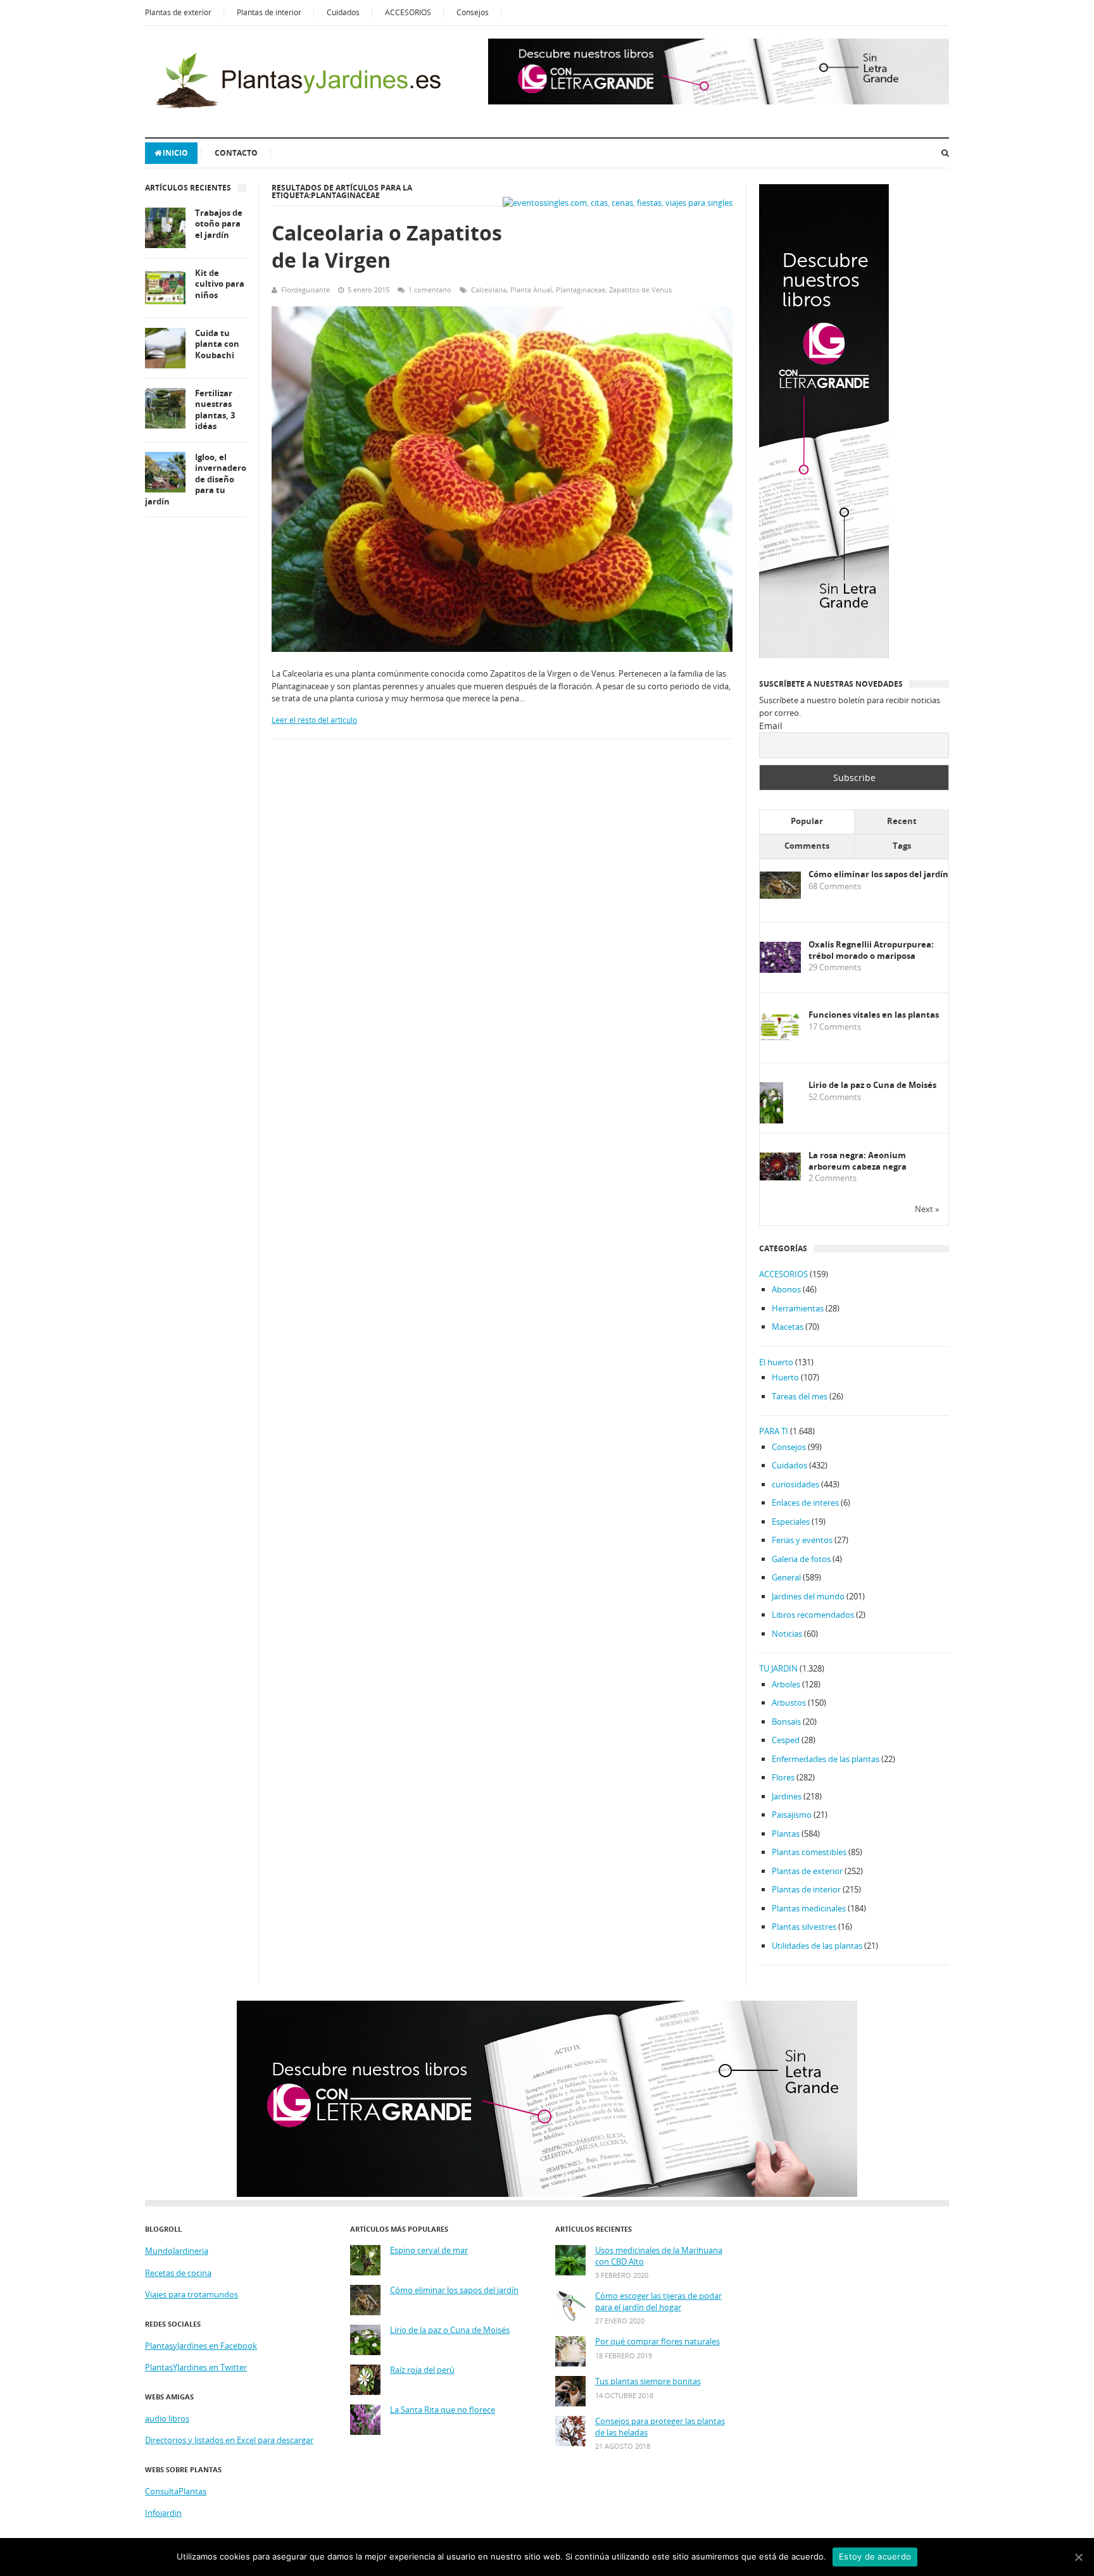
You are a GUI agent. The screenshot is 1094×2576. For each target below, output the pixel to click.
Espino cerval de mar (429, 2250)
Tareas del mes (800, 1396)
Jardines (787, 1796)
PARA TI (774, 1431)
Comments (807, 846)
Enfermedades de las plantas (826, 1759)
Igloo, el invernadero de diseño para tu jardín (196, 479)
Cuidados (343, 12)
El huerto (776, 1362)
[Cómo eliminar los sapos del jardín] (780, 896)
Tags (902, 846)
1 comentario (430, 290)
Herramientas (798, 1308)
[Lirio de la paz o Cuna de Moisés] (771, 1121)
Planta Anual (531, 290)
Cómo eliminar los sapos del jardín (878, 874)
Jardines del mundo (808, 1596)
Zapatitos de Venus (640, 290)
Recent (902, 821)
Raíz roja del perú (422, 2370)
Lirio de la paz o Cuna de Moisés (872, 1085)
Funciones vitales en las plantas (874, 1015)
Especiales (791, 1522)
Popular (807, 821)
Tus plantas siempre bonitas (648, 2381)
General (786, 1577)
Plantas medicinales (809, 1908)
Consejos (473, 12)
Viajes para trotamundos (192, 2294)
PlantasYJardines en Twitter (196, 2367)
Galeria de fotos (801, 1559)
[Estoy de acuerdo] (1078, 2557)
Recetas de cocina (178, 2273)
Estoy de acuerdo (875, 2556)
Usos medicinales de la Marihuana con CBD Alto (659, 2256)
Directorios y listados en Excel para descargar (229, 2440)
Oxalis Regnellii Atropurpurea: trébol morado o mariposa (871, 950)
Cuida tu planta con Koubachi (217, 344)
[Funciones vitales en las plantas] (780, 1038)
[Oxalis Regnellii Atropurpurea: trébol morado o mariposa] (780, 970)
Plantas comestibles (809, 1852)
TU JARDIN (778, 1668)
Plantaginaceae (581, 290)
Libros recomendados (813, 1615)
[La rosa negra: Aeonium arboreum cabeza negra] (780, 1177)
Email (771, 726)
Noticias (787, 1634)
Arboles (786, 1684)
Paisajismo (792, 1815)
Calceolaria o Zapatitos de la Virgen (387, 246)
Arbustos (789, 1703)
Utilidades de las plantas (817, 1946)
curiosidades (795, 1484)
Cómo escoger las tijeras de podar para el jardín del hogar (658, 2302)
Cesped (786, 1740)
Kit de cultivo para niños (220, 284)
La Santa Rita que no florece (443, 2410)
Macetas (788, 1327)
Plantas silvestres (804, 1927)
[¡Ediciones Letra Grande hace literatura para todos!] (719, 101)
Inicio (175, 153)
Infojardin (163, 2513)
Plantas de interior (269, 12)
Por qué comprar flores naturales (657, 2342)
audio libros (167, 2418)
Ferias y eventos (802, 1540)
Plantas (786, 1834)
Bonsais (786, 1722)
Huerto (785, 1377)
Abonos (786, 1289)
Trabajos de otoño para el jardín (219, 224)
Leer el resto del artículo (314, 720)
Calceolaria (489, 290)
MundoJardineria (177, 2251)
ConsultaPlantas (176, 2491)
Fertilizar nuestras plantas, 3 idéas (215, 410)
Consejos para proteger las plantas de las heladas (660, 2427)
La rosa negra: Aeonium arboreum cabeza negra (858, 1161)
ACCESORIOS (408, 12)
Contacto (236, 153)
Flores (783, 1777)
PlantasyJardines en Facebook (201, 2346)
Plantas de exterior (178, 12)
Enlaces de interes (805, 1503)
